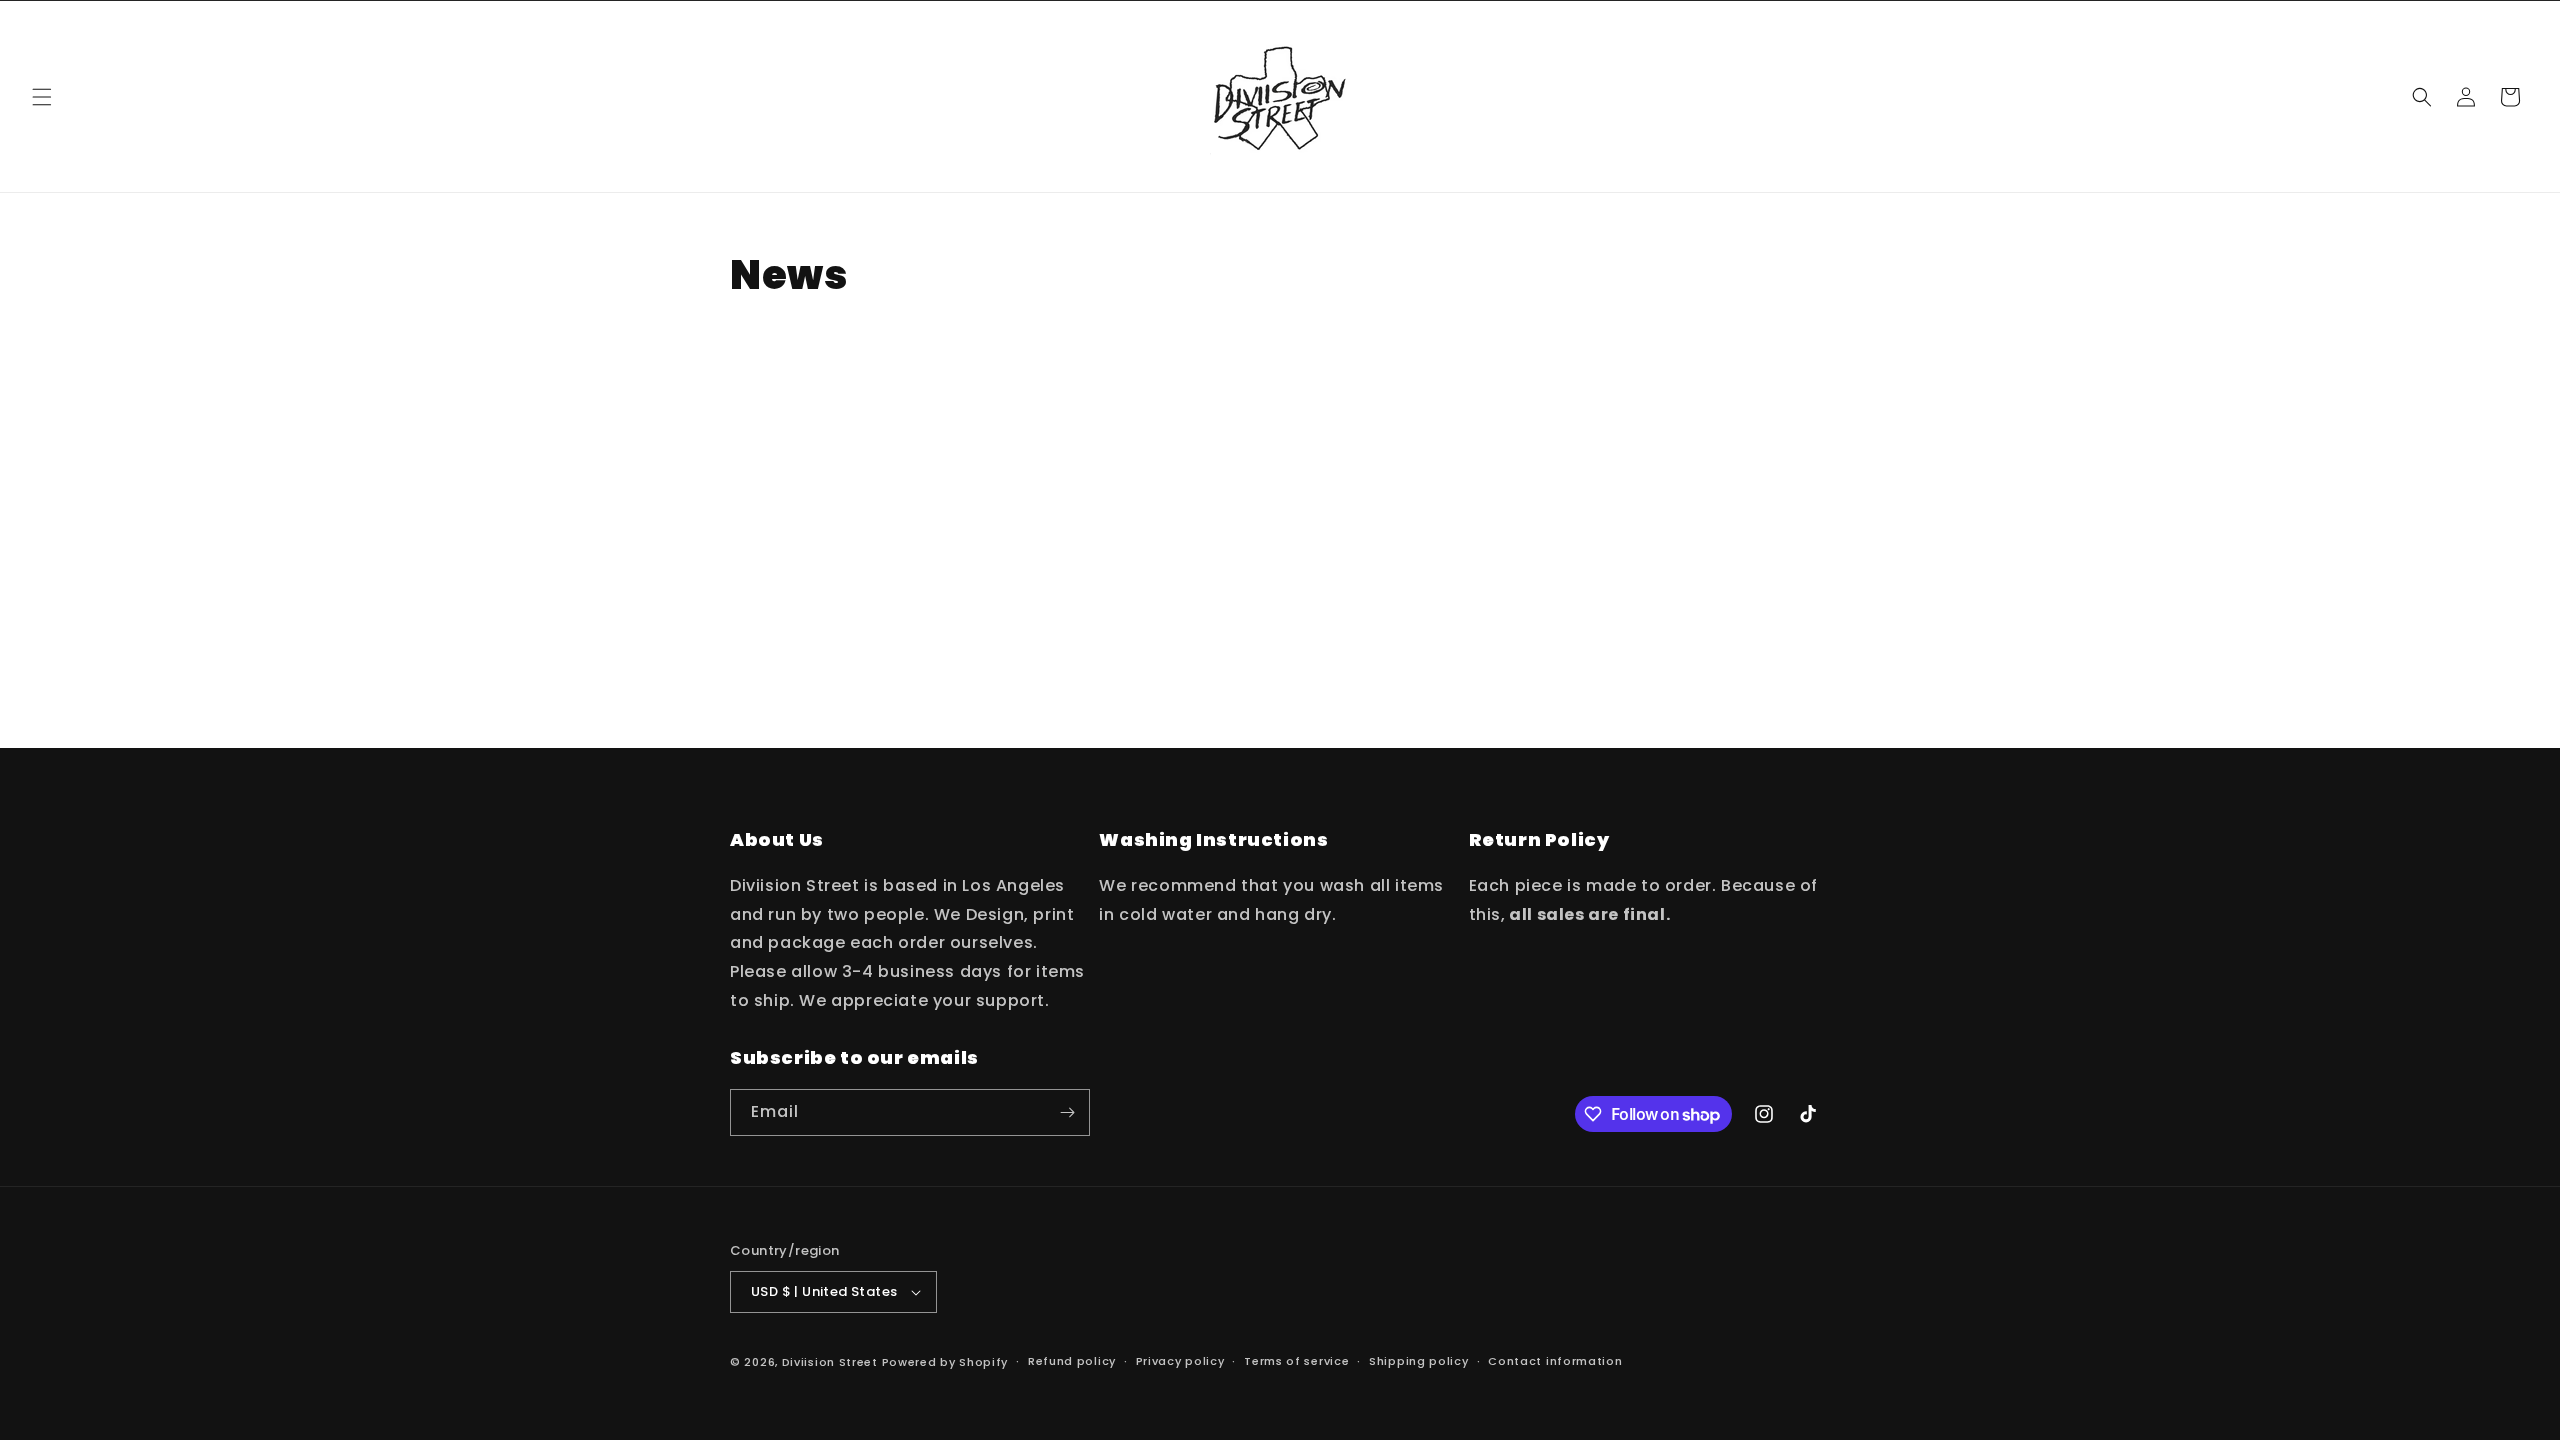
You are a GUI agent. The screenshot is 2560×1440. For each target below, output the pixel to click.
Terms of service (1296, 1361)
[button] (42, 97)
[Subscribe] (1067, 1112)
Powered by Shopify (945, 1362)
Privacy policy (1180, 1361)
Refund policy (1072, 1361)
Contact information (1555, 1361)
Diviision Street (830, 1362)
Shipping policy (1419, 1361)
